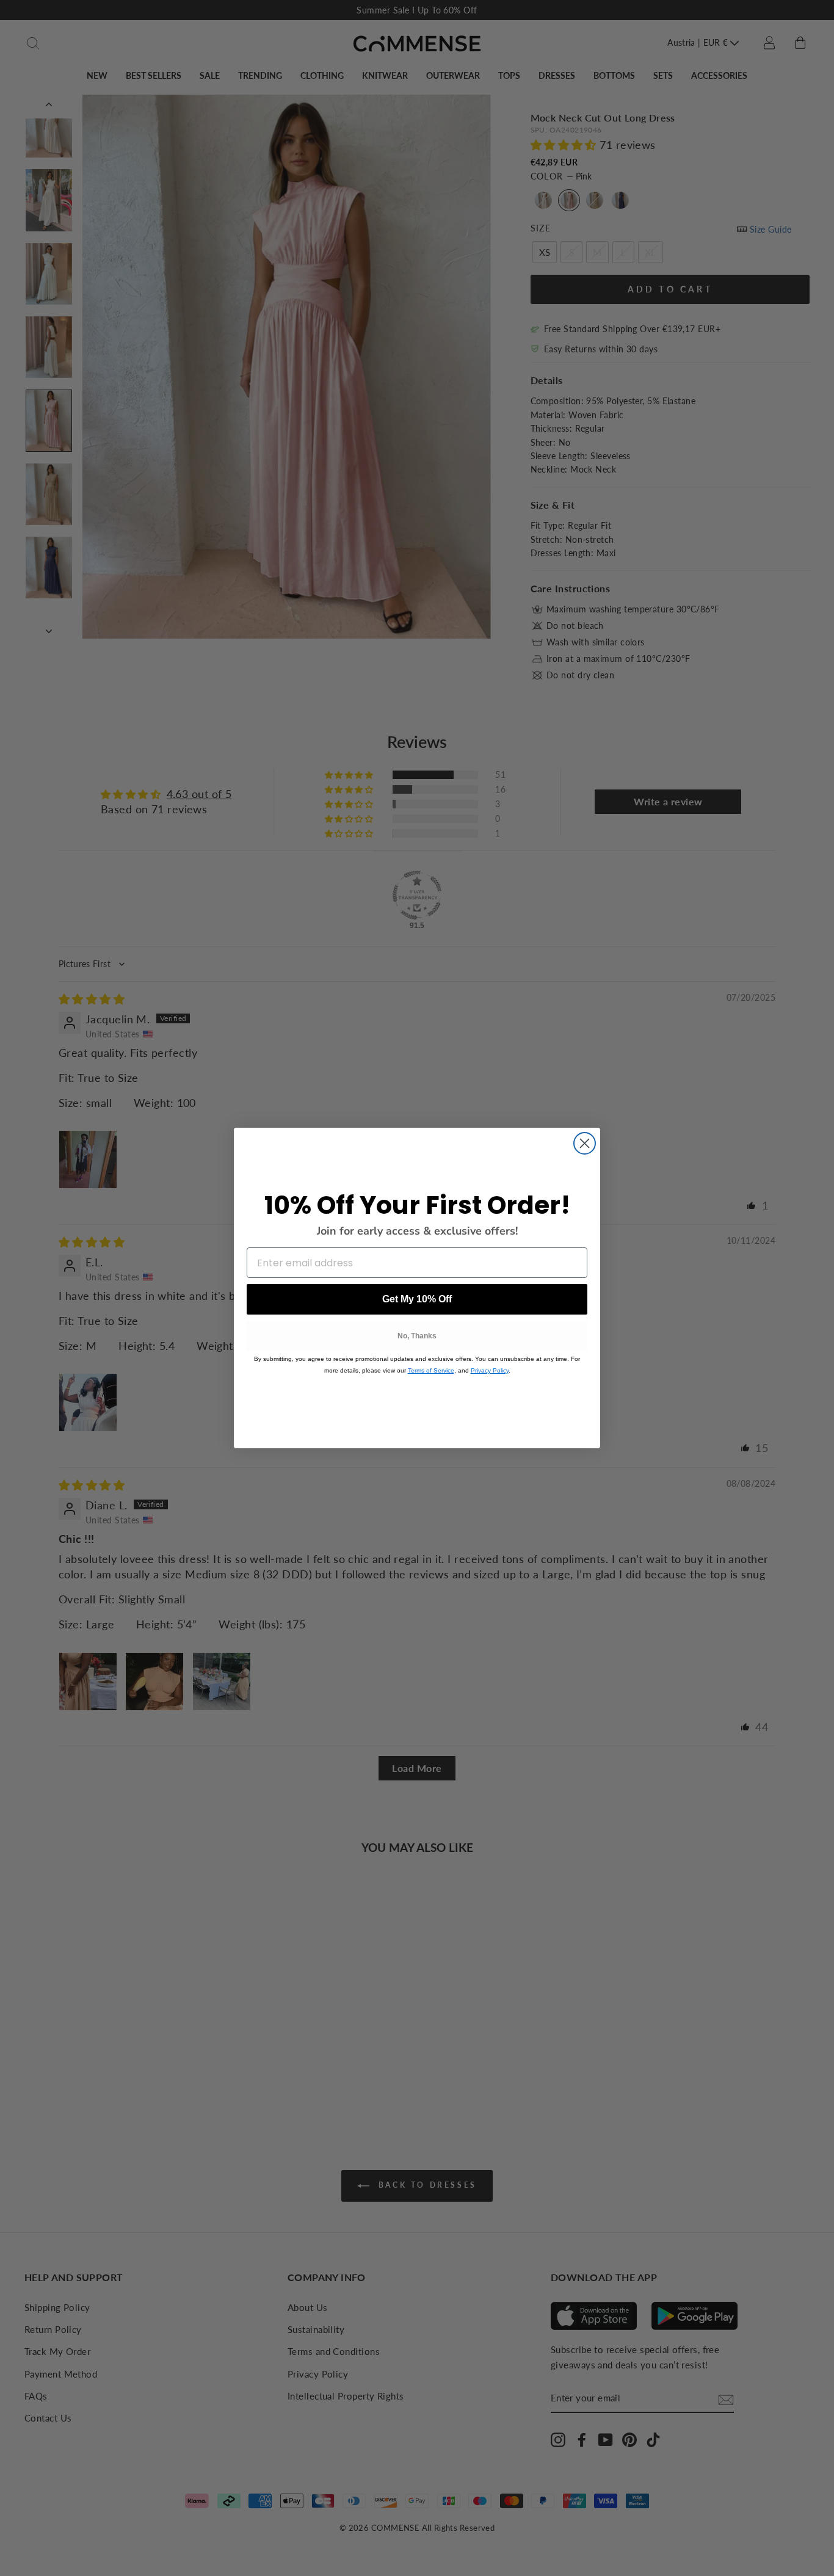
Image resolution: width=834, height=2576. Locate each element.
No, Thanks (417, 1336)
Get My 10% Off (417, 1299)
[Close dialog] (585, 1143)
